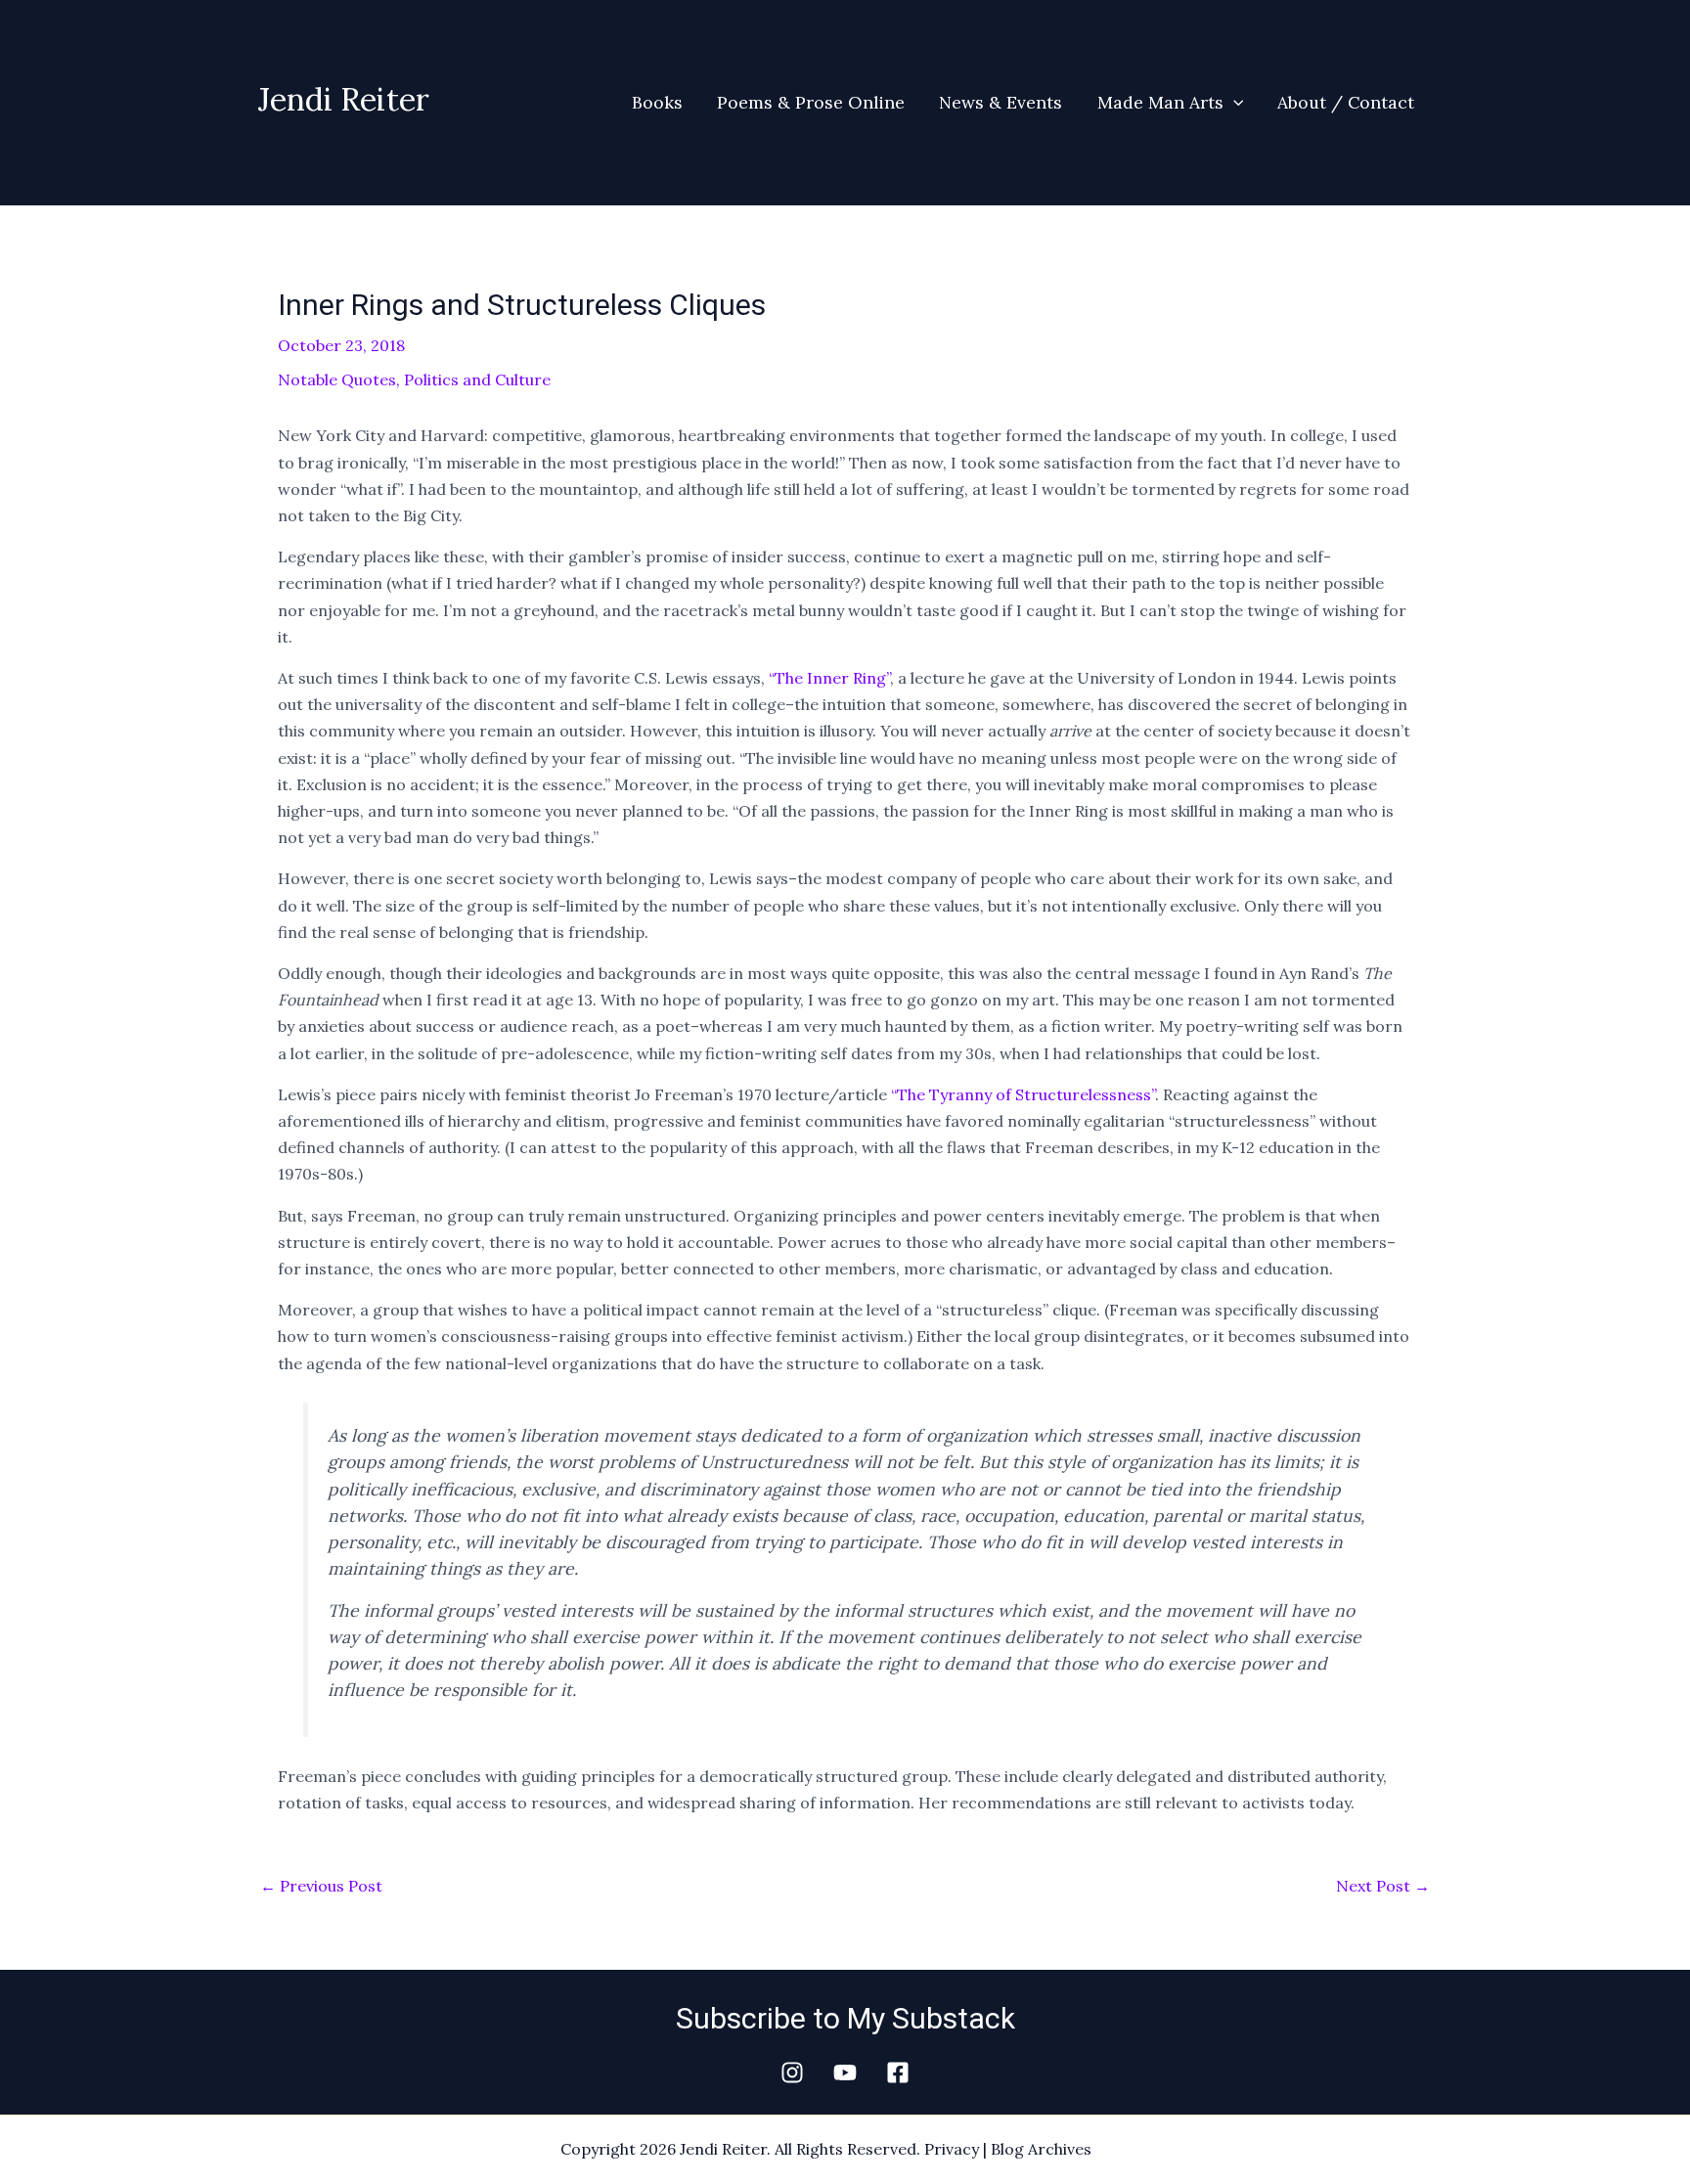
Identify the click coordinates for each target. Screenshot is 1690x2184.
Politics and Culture (477, 379)
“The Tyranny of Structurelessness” (1023, 1094)
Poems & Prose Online (811, 102)
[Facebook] (898, 2073)
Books (657, 102)
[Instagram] (792, 2073)
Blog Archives (1041, 2149)
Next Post (1383, 1886)
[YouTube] (845, 2073)
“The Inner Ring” (829, 678)
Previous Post (321, 1886)
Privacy (952, 2149)
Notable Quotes (337, 379)
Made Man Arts (1160, 102)
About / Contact (1346, 102)
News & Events (1001, 102)
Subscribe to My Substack (845, 2018)
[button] (1234, 103)
